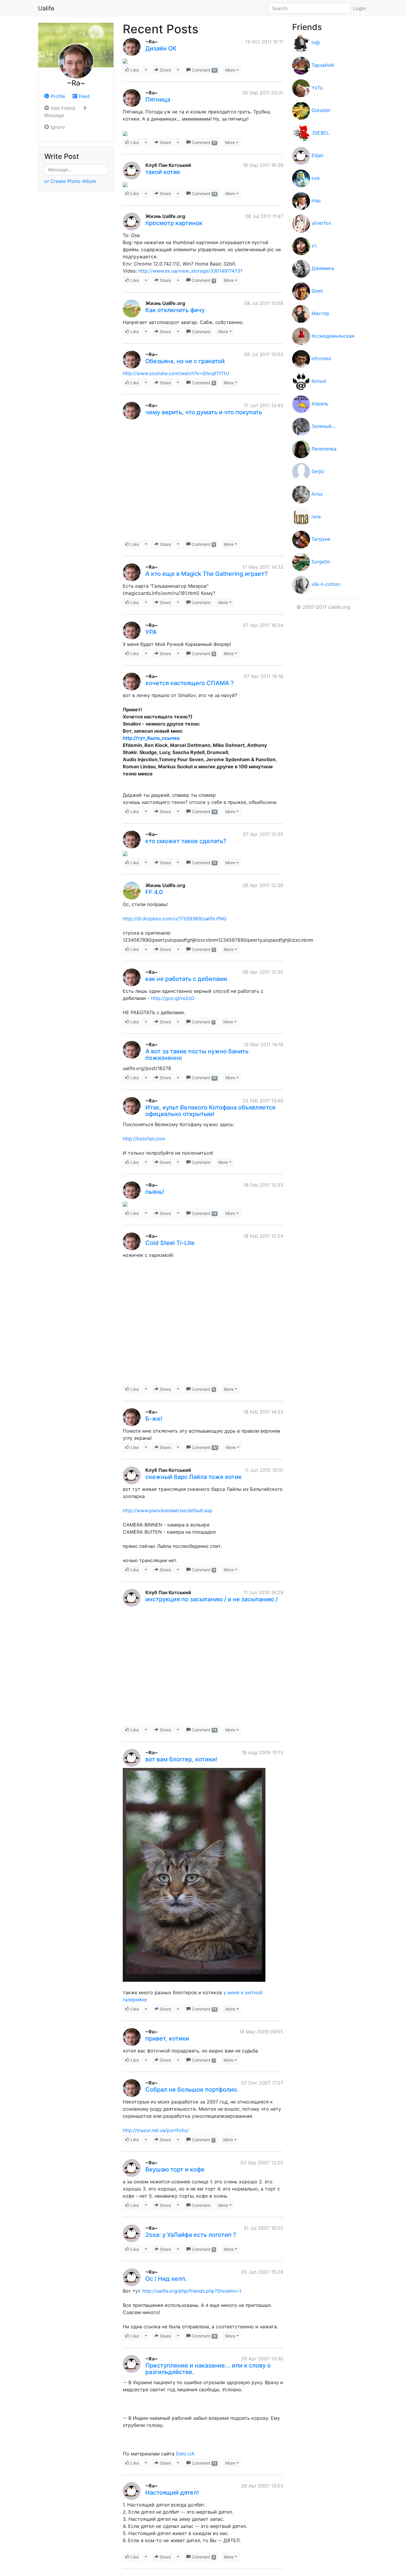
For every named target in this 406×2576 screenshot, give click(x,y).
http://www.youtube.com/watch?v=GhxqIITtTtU (176, 373)
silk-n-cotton (326, 584)
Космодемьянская (333, 336)
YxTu (317, 88)
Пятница (158, 99)
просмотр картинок (174, 223)
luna (316, 516)
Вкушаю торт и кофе (175, 2169)
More (230, 70)
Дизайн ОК (161, 48)
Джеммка (323, 268)
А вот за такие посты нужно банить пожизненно (197, 1055)
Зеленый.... (324, 426)
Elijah (317, 155)
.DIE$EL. (321, 133)
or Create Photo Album (70, 181)
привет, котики (167, 2038)
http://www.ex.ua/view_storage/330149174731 (190, 271)
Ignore (57, 127)
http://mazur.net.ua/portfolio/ (156, 2130)
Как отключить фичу (175, 310)
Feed (83, 96)
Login (359, 8)
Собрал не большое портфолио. (192, 2090)
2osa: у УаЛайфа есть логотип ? (191, 2235)
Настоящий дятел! (172, 2493)
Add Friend (62, 108)
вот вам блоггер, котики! (181, 1759)
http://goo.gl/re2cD (173, 998)
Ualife (46, 8)
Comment (203, 70)
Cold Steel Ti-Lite (170, 1243)
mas (316, 200)
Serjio (318, 471)
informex (321, 358)
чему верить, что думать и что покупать (204, 412)
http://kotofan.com (144, 1139)
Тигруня (321, 539)
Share (165, 70)
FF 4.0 (154, 892)
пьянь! (155, 1192)
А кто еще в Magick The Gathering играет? (207, 574)
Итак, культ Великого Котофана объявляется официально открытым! (210, 1111)
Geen (317, 291)
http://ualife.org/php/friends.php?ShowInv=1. (192, 2291)
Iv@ (316, 42)
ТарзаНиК (323, 65)
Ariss (317, 494)
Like (134, 70)
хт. (315, 246)
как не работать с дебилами (186, 979)
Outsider (321, 110)
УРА (151, 632)
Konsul (319, 381)
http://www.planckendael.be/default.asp (168, 1510)
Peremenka (324, 449)
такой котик (163, 172)
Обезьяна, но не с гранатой (185, 361)
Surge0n (321, 562)
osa (315, 178)
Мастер (320, 313)
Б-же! (154, 1419)
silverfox (321, 223)
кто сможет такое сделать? (186, 841)
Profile (57, 96)
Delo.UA (185, 2454)
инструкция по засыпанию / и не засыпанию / (211, 1599)
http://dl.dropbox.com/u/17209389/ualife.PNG (175, 919)
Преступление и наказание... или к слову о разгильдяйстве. (208, 2369)
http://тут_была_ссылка (151, 738)
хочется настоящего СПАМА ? (190, 683)
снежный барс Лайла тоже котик (193, 1477)
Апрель (320, 404)
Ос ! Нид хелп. (166, 2279)
